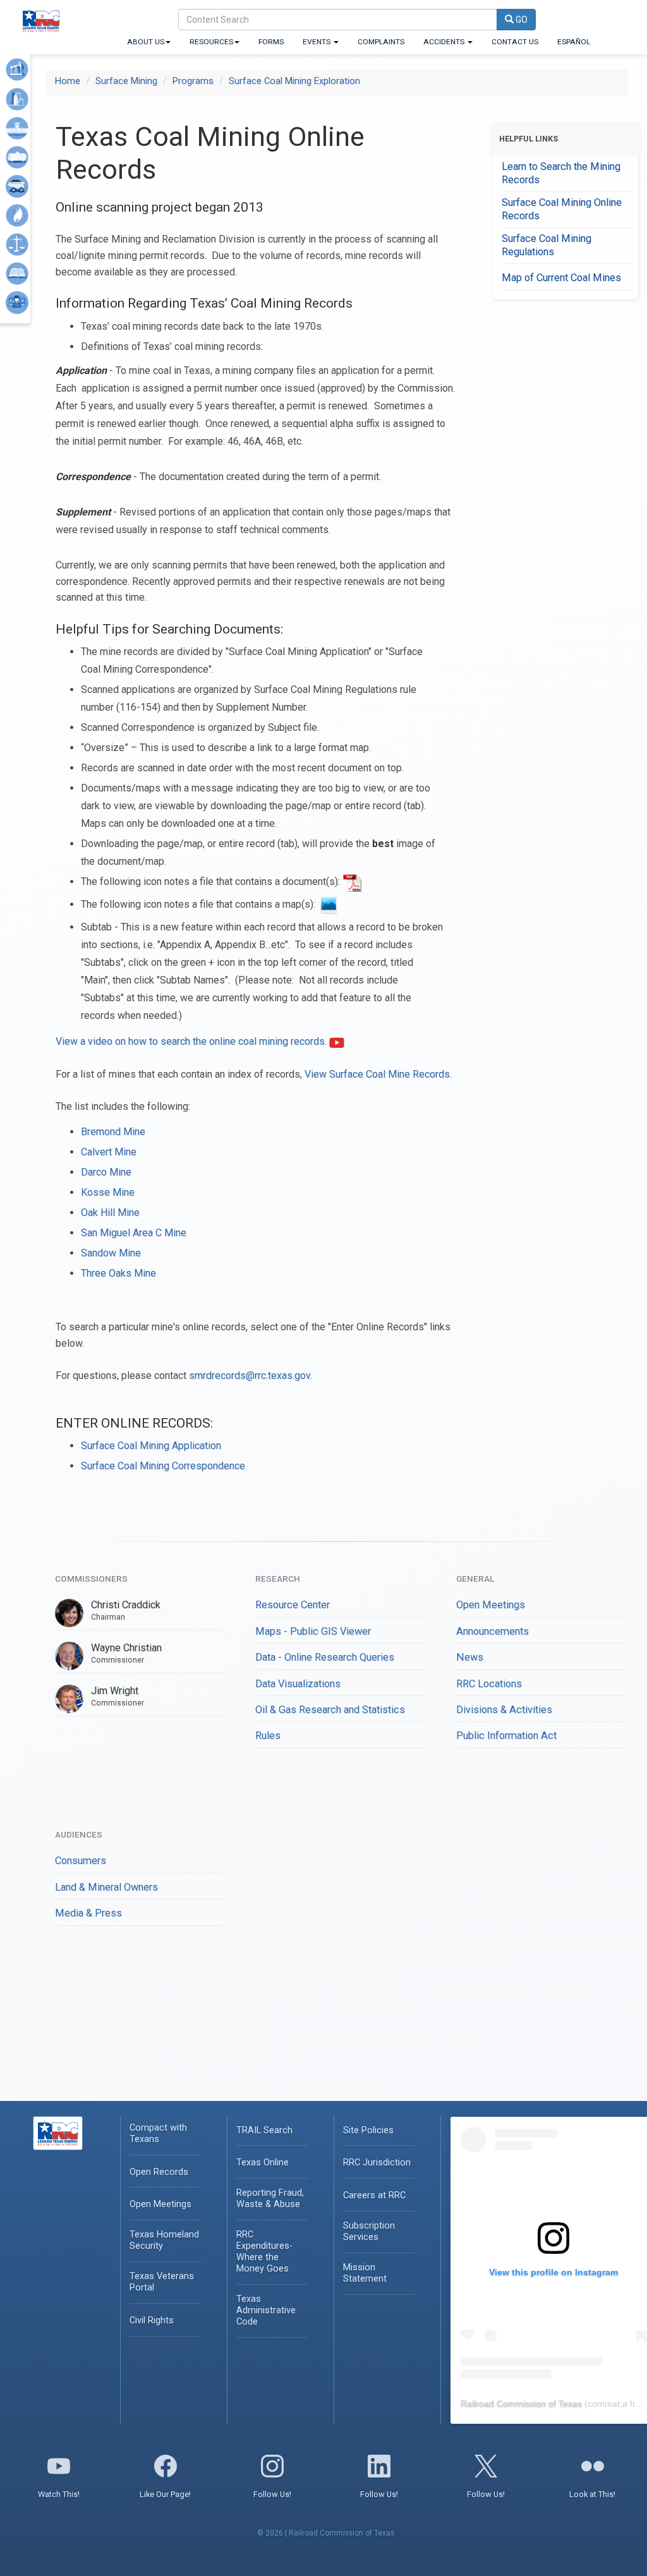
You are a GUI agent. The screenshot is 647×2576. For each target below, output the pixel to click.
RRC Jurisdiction (377, 2163)
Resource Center (293, 1605)
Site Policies (368, 2130)
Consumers (81, 1861)
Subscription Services (369, 2231)
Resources (211, 42)
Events (317, 42)
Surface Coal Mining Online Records (562, 209)
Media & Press (88, 1913)
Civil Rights (152, 2320)
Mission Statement (365, 2273)
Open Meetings (491, 1605)
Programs (193, 81)
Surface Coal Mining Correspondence (163, 1466)
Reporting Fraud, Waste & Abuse (270, 2199)
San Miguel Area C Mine (134, 1233)
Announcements (493, 1631)
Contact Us (515, 42)
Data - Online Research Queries (325, 1657)
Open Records (159, 2172)
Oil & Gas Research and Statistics (330, 1710)
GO (521, 20)
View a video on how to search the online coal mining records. (192, 1041)
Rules (268, 1736)
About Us (146, 42)
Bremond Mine (113, 1132)
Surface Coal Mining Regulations (547, 245)
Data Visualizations (298, 1684)
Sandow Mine (111, 1253)
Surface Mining (126, 81)
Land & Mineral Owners (106, 1887)
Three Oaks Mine (118, 1273)
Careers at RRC (374, 2195)
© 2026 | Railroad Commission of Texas (326, 2533)
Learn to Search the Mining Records (561, 173)
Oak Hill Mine (110, 1213)
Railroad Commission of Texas (521, 2404)
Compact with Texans (158, 2134)
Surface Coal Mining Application (151, 1446)
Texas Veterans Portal (162, 2282)
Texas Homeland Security (164, 2240)
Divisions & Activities (504, 1710)
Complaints (381, 42)
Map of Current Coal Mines (561, 278)
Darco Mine (106, 1172)
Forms (271, 42)
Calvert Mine (109, 1152)
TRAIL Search (264, 2130)
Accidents (445, 42)
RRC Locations (489, 1684)
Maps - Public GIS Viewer (313, 1631)
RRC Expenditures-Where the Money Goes (264, 2252)
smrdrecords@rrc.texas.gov (250, 1375)
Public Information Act (506, 1736)
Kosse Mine (108, 1192)
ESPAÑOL (574, 42)
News (470, 1657)
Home (68, 81)
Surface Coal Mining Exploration (294, 81)
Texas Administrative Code (266, 2310)
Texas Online (263, 2163)
